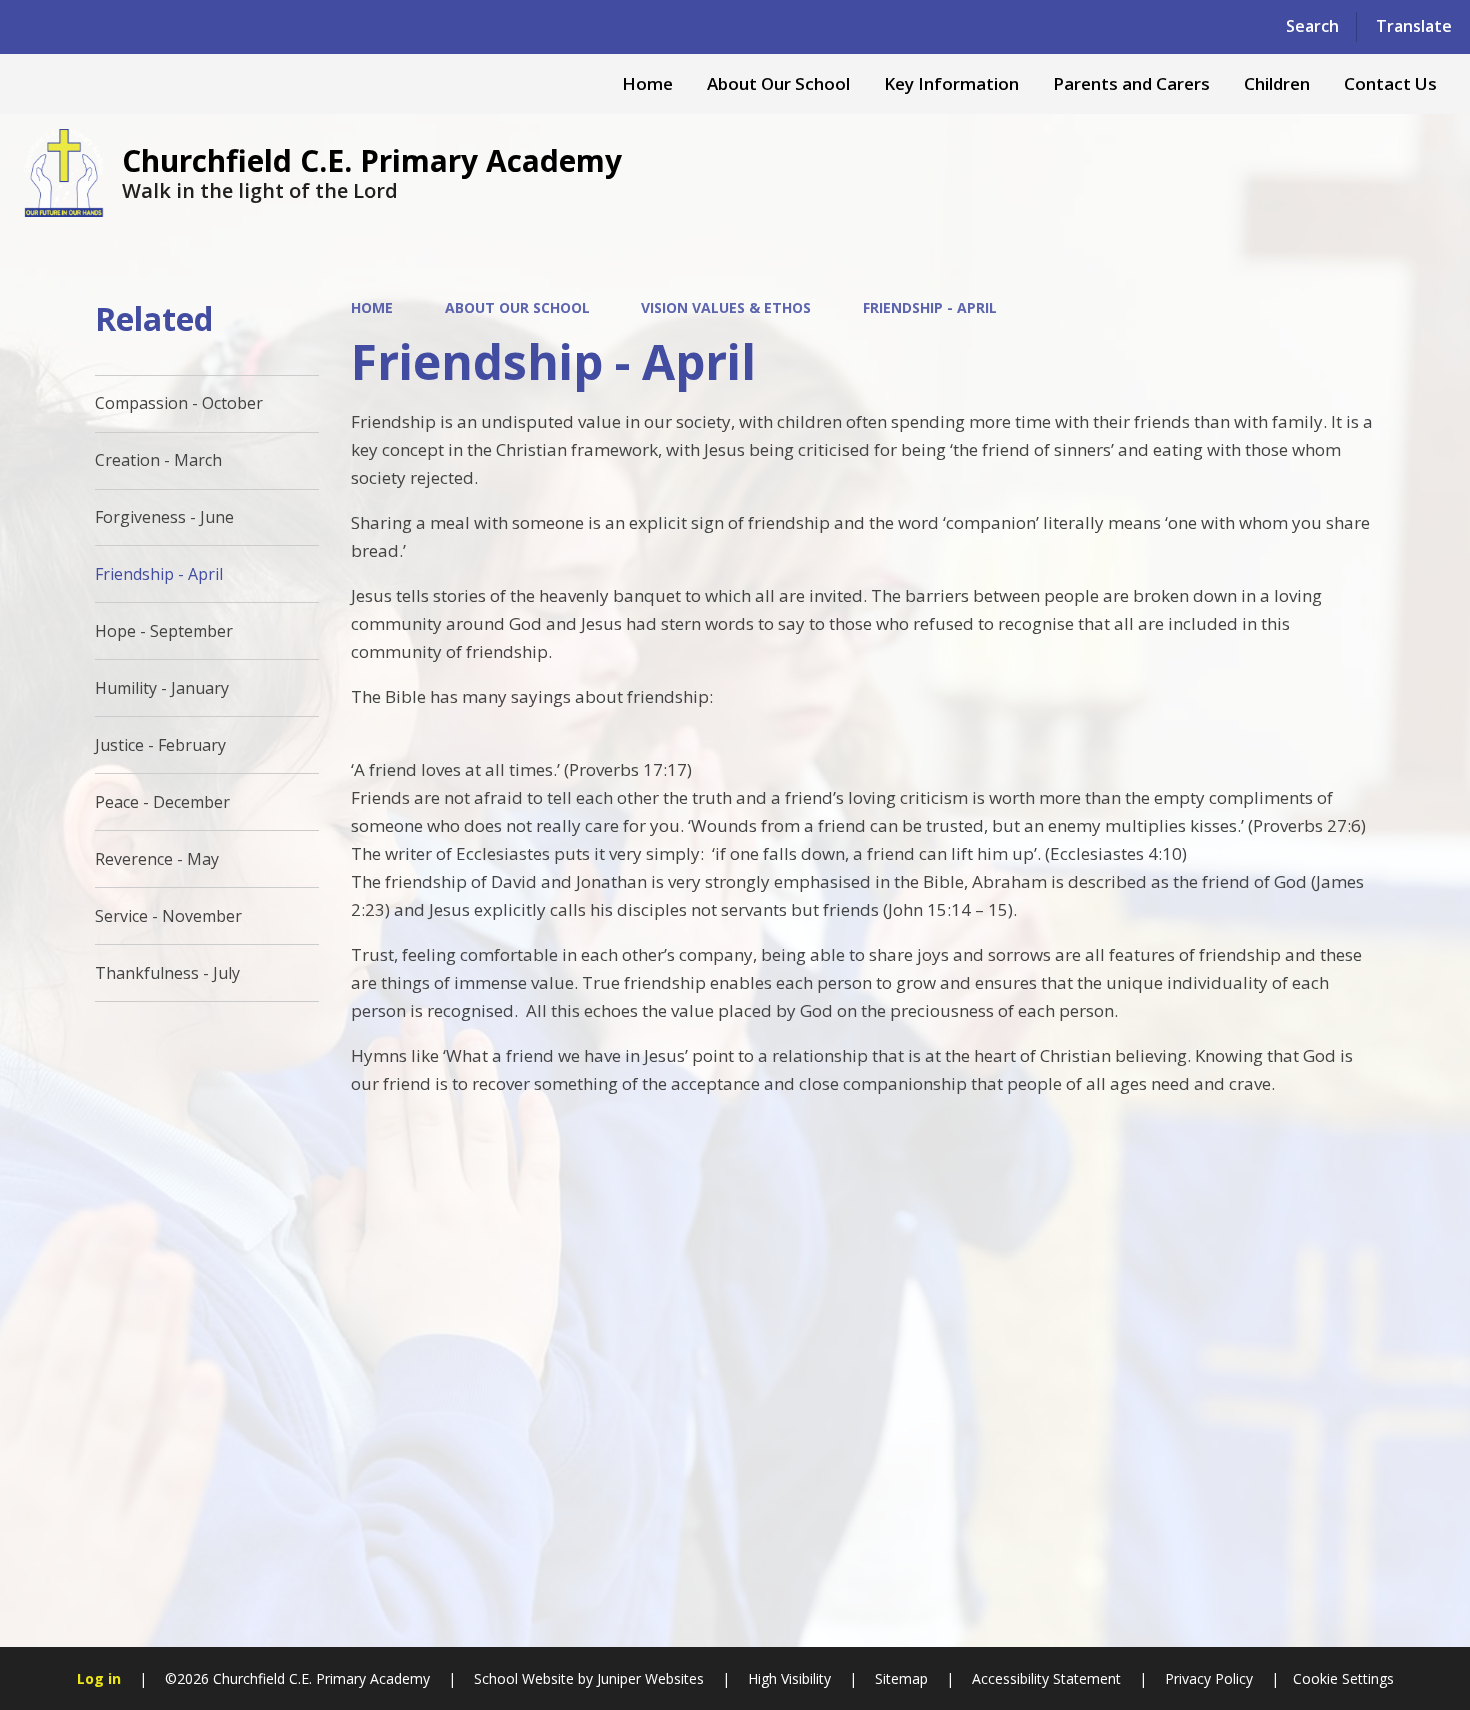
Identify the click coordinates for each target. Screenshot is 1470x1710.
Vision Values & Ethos (726, 307)
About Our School (517, 307)
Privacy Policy (1209, 1678)
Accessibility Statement (1046, 1678)
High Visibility (789, 1678)
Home (372, 307)
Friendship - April (930, 307)
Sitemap (901, 1678)
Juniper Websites (648, 1678)
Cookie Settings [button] (1343, 1678)
